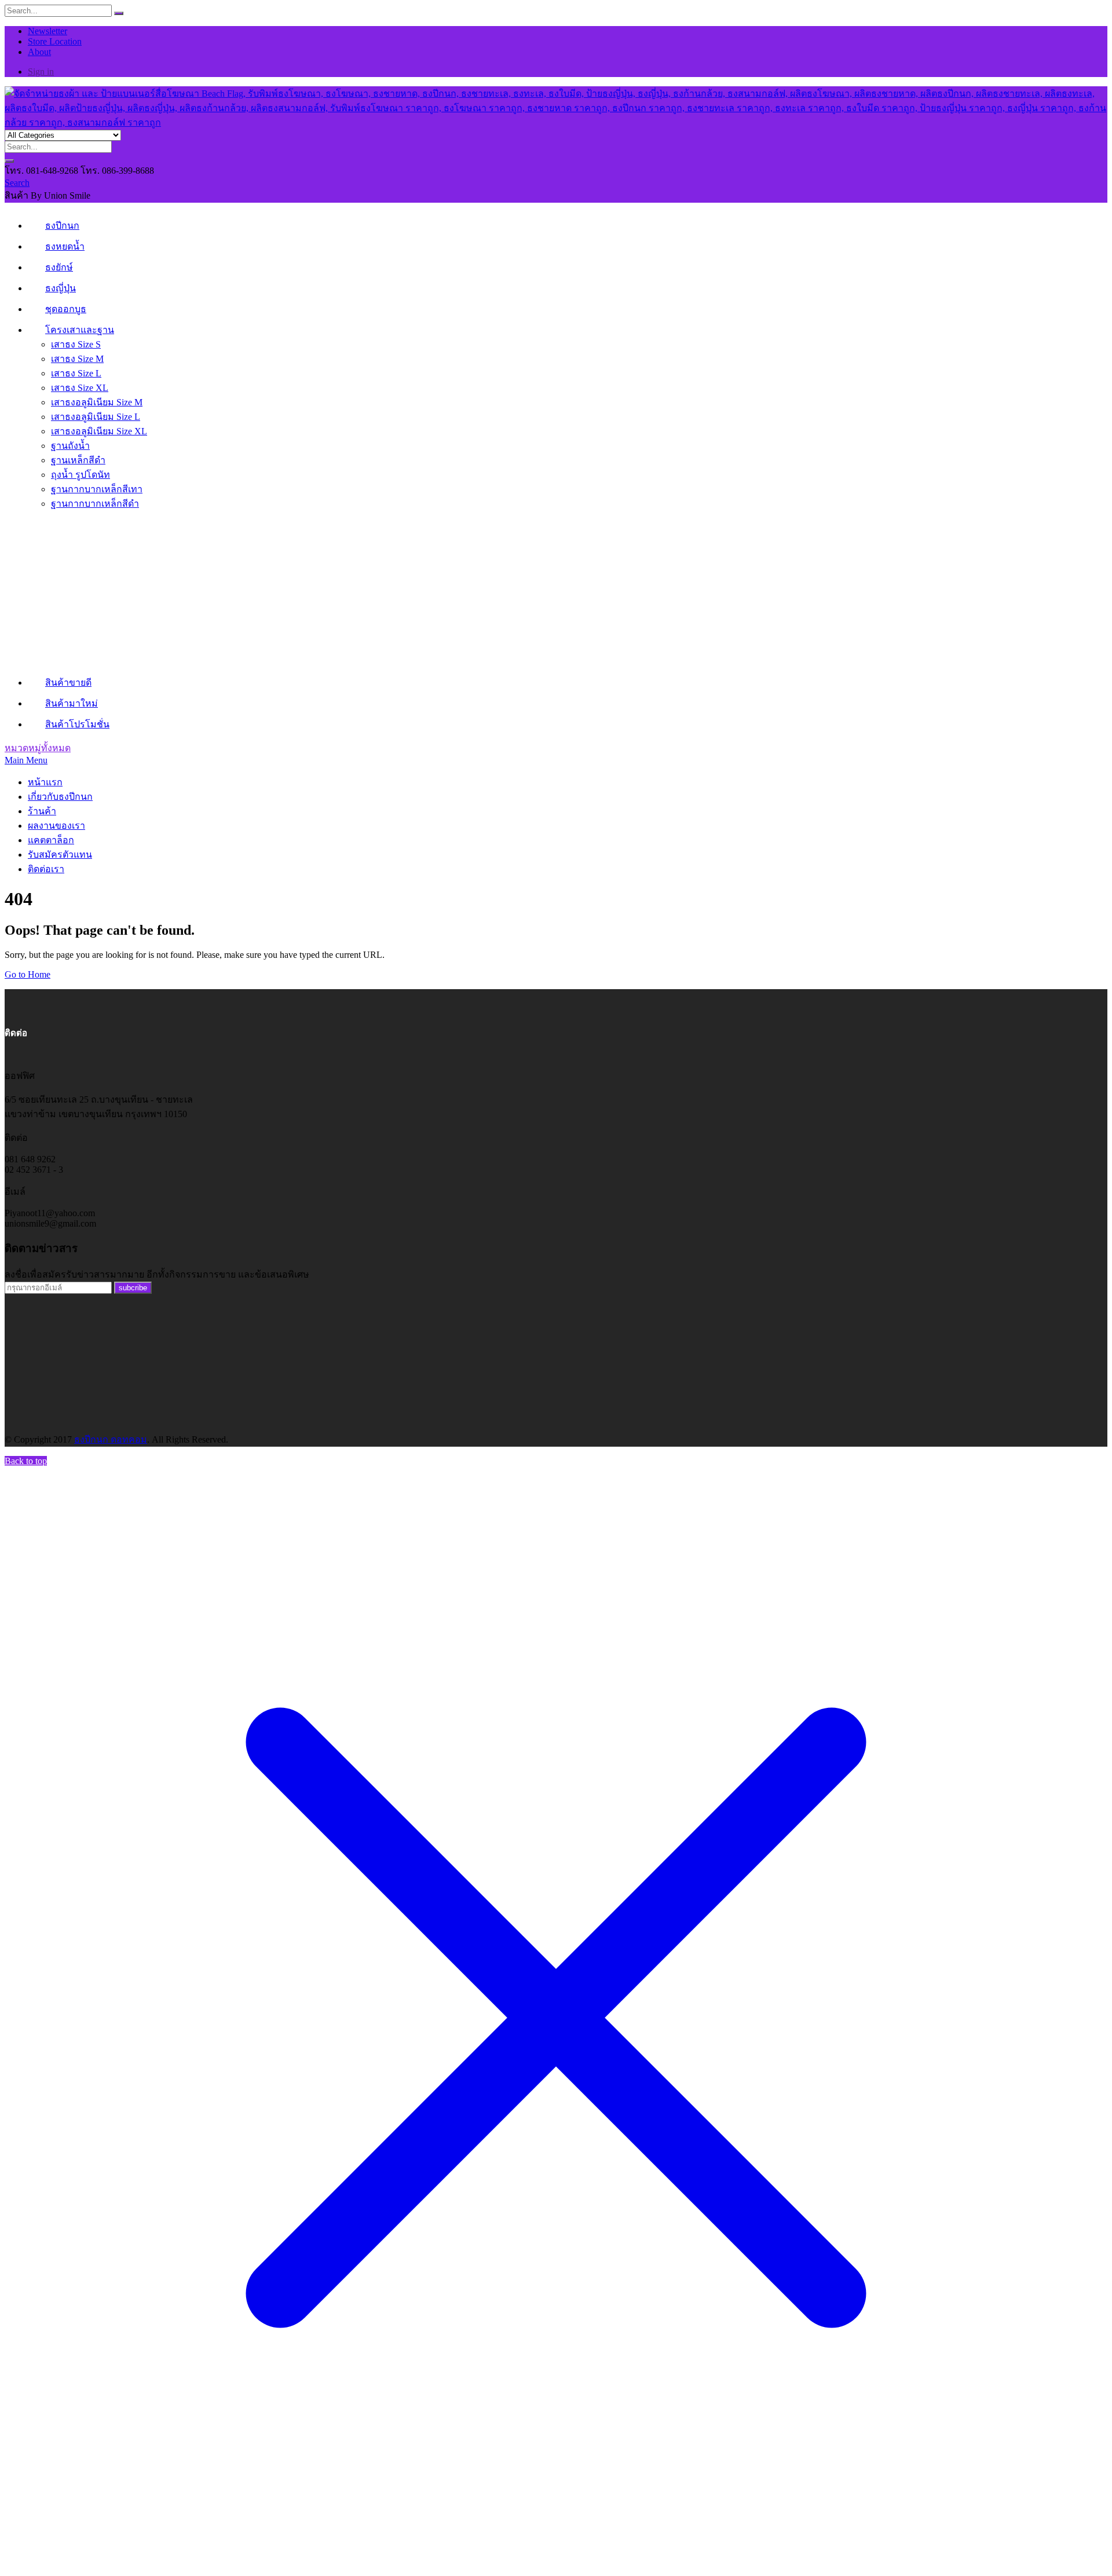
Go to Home (28, 974)
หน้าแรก (45, 782)
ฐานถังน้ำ (70, 446)
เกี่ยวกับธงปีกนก (60, 797)
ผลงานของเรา (56, 826)
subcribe (133, 1288)
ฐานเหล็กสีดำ (78, 460)
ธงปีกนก (62, 226)
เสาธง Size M (77, 359)
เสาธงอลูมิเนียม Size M (97, 402)
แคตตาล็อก (51, 840)
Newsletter (47, 31)
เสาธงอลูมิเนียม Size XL (99, 431)
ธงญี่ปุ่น (61, 288)
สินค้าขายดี (68, 683)
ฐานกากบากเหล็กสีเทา (97, 489)
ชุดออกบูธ (66, 309)
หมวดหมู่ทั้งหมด (38, 748)
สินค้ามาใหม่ (72, 703)
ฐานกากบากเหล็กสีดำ (95, 504)
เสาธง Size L (76, 373)
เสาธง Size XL (80, 388)
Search (17, 183)
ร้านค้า (42, 811)
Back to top (26, 1461)
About (39, 52)
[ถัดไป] (1092, 1288)
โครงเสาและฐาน (80, 330)
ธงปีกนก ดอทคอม (111, 1439)
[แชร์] (1074, 13)
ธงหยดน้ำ (65, 246)
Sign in (41, 72)
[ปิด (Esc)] (1099, 13)
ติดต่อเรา (46, 869)
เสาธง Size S (76, 344)
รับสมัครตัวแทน (60, 855)
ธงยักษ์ (59, 267)
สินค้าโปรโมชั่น (77, 724)
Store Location (55, 41)
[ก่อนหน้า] (20, 1288)
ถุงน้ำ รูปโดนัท (81, 475)
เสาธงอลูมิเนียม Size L (96, 417)
